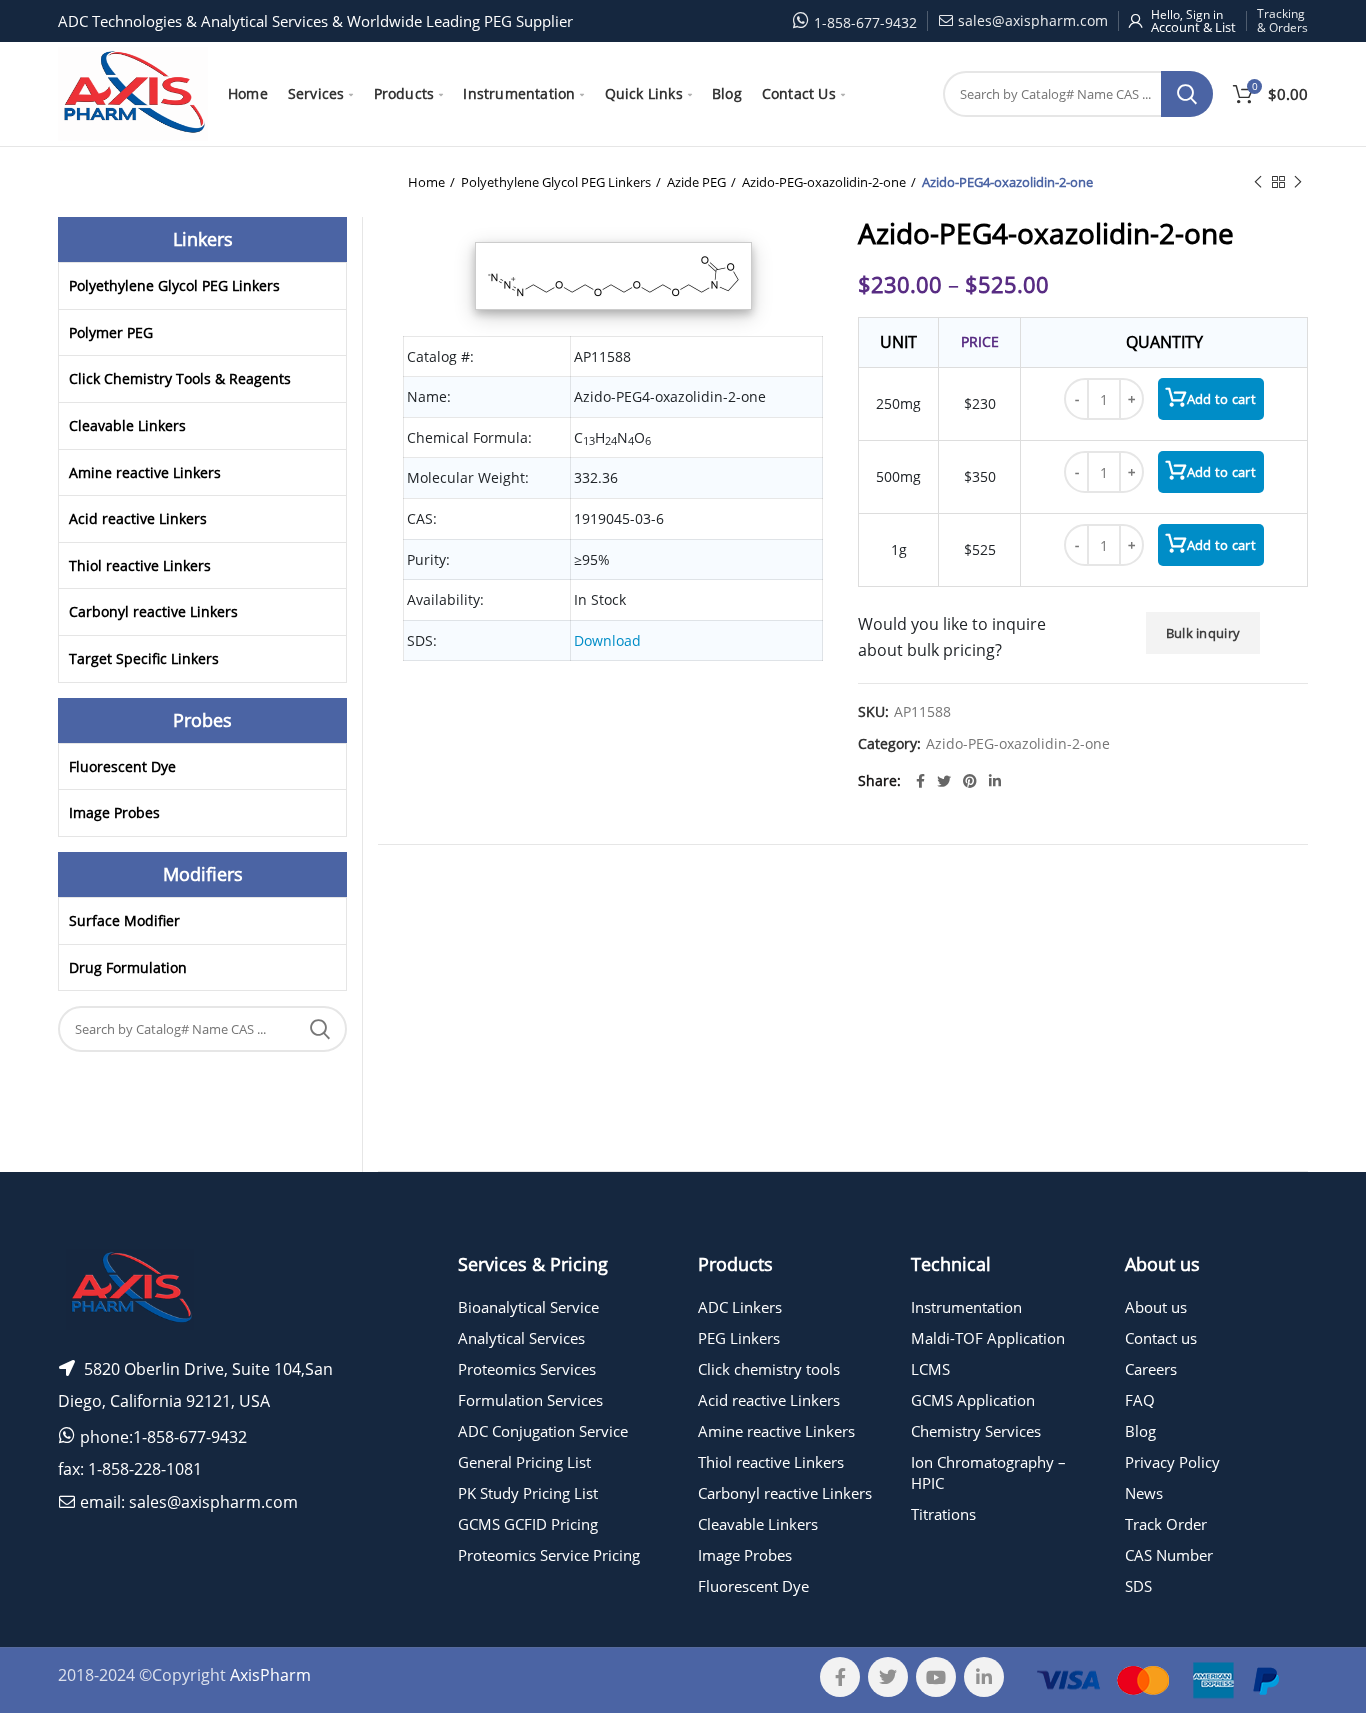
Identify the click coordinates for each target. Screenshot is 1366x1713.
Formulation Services (530, 1400)
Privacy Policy (1172, 1462)
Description (922, 886)
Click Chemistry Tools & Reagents (180, 378)
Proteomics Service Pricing (549, 1555)
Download (607, 640)
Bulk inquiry (1203, 633)
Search (1187, 94)
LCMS (930, 1369)
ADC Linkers (740, 1307)
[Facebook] (920, 781)
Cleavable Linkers (127, 425)
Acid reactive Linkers (138, 518)
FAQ (1140, 1400)
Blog (1140, 1431)
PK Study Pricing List (528, 1493)
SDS (1138, 1586)
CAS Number (1169, 1555)
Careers (1151, 1369)
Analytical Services (521, 1338)
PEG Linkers (739, 1338)
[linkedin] (995, 781)
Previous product (1258, 182)
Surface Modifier (124, 920)
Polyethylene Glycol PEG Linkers (556, 182)
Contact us (1161, 1338)
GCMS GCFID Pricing (528, 1524)
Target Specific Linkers (144, 658)
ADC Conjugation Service (543, 1431)
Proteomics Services (527, 1369)
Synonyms (858, 886)
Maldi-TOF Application (988, 1338)
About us (1156, 1307)
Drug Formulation (128, 967)
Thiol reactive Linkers (140, 565)
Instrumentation (966, 1307)
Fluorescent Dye (122, 766)
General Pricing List (524, 1462)
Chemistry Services (976, 1431)
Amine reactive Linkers (145, 472)
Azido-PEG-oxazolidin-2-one (824, 182)
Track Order (1166, 1524)
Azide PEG (696, 182)
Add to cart (1221, 399)
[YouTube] (936, 1677)
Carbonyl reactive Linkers (153, 611)
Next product (1298, 182)
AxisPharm (270, 1675)
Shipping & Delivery (779, 886)
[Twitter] (944, 781)
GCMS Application (973, 1400)
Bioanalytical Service (528, 1307)
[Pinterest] (970, 781)
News (1144, 1493)
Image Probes (114, 812)
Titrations (943, 1514)
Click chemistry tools (769, 1369)
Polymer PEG (111, 332)
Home (426, 182)
